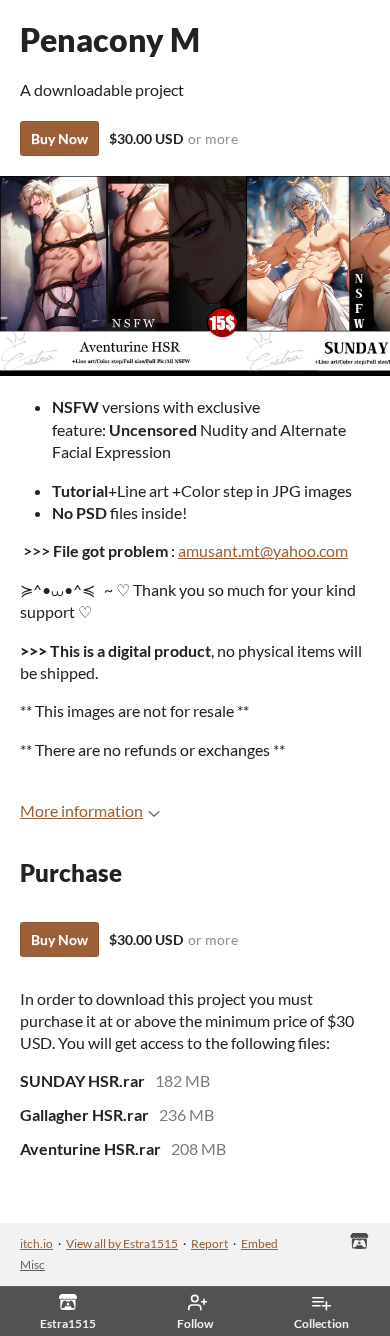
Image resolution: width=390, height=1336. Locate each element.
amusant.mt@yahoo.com (263, 550)
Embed (259, 1243)
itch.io (36, 1243)
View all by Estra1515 (122, 1243)
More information (81, 810)
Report (209, 1243)
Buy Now (59, 138)
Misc (32, 1264)
